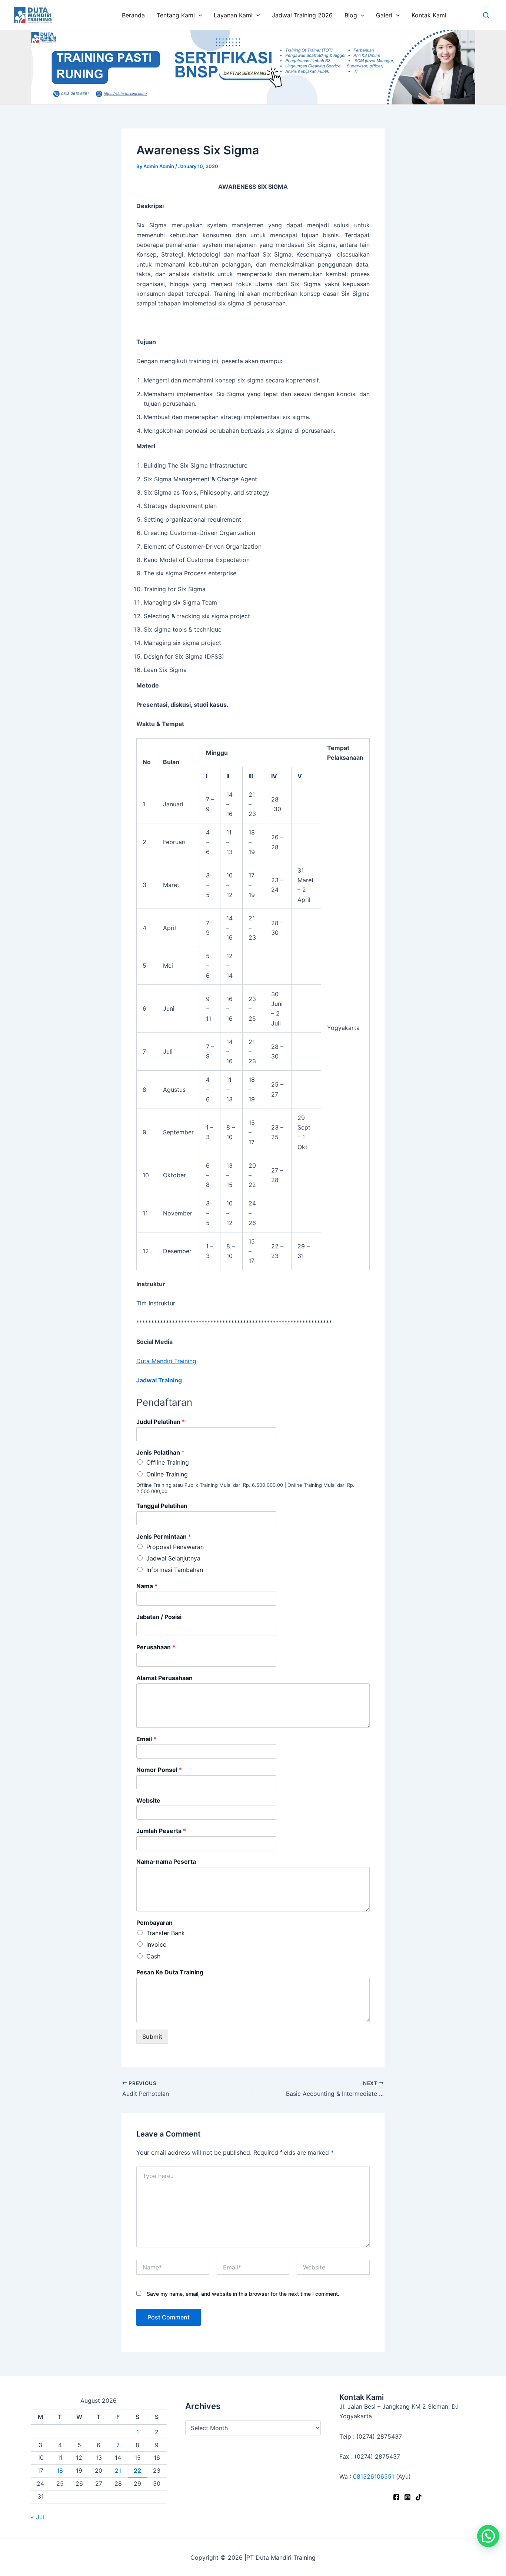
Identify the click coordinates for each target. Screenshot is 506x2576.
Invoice (156, 1944)
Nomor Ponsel (159, 1770)
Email (146, 1739)
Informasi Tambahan (175, 1570)
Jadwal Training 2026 (302, 15)
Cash (153, 1956)
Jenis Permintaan (164, 1536)
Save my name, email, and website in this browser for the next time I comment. (243, 2294)
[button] (488, 2536)
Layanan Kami (233, 15)
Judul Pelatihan (161, 1422)
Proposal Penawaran (175, 1547)
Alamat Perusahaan (164, 1678)
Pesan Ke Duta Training (170, 1972)
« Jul (37, 2517)
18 (60, 2470)
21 (118, 2470)
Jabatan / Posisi (159, 1617)
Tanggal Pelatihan (162, 1506)
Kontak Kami (429, 15)
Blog (351, 15)
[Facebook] (396, 2497)
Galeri (384, 15)
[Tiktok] (419, 2497)
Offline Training (168, 1462)
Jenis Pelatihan (160, 1452)
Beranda (133, 15)
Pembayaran (154, 1923)
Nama (147, 1586)
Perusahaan (156, 1647)
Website (148, 1800)
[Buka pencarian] (486, 15)
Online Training (167, 1474)
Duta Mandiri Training (166, 1361)
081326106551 (374, 2476)
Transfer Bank (166, 1933)
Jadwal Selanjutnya (173, 1558)
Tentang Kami (176, 15)
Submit (152, 2037)
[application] (199, 15)
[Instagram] (407, 2497)
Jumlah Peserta (161, 1831)
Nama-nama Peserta (166, 1861)
